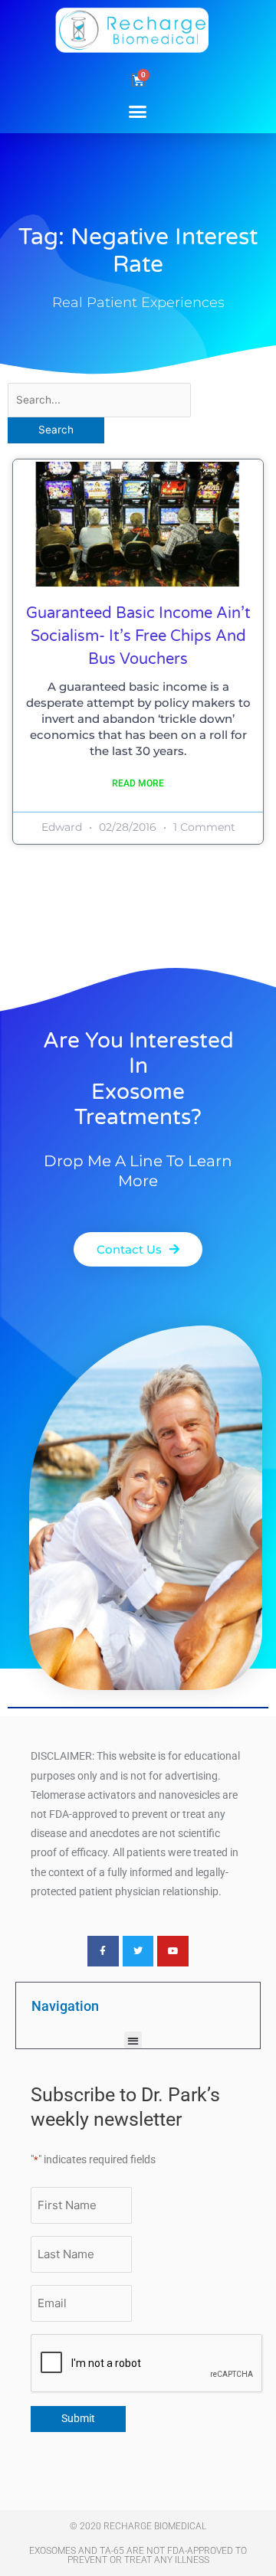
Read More (138, 783)
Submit (78, 2418)
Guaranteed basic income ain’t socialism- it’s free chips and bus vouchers (138, 636)
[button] (138, 111)
